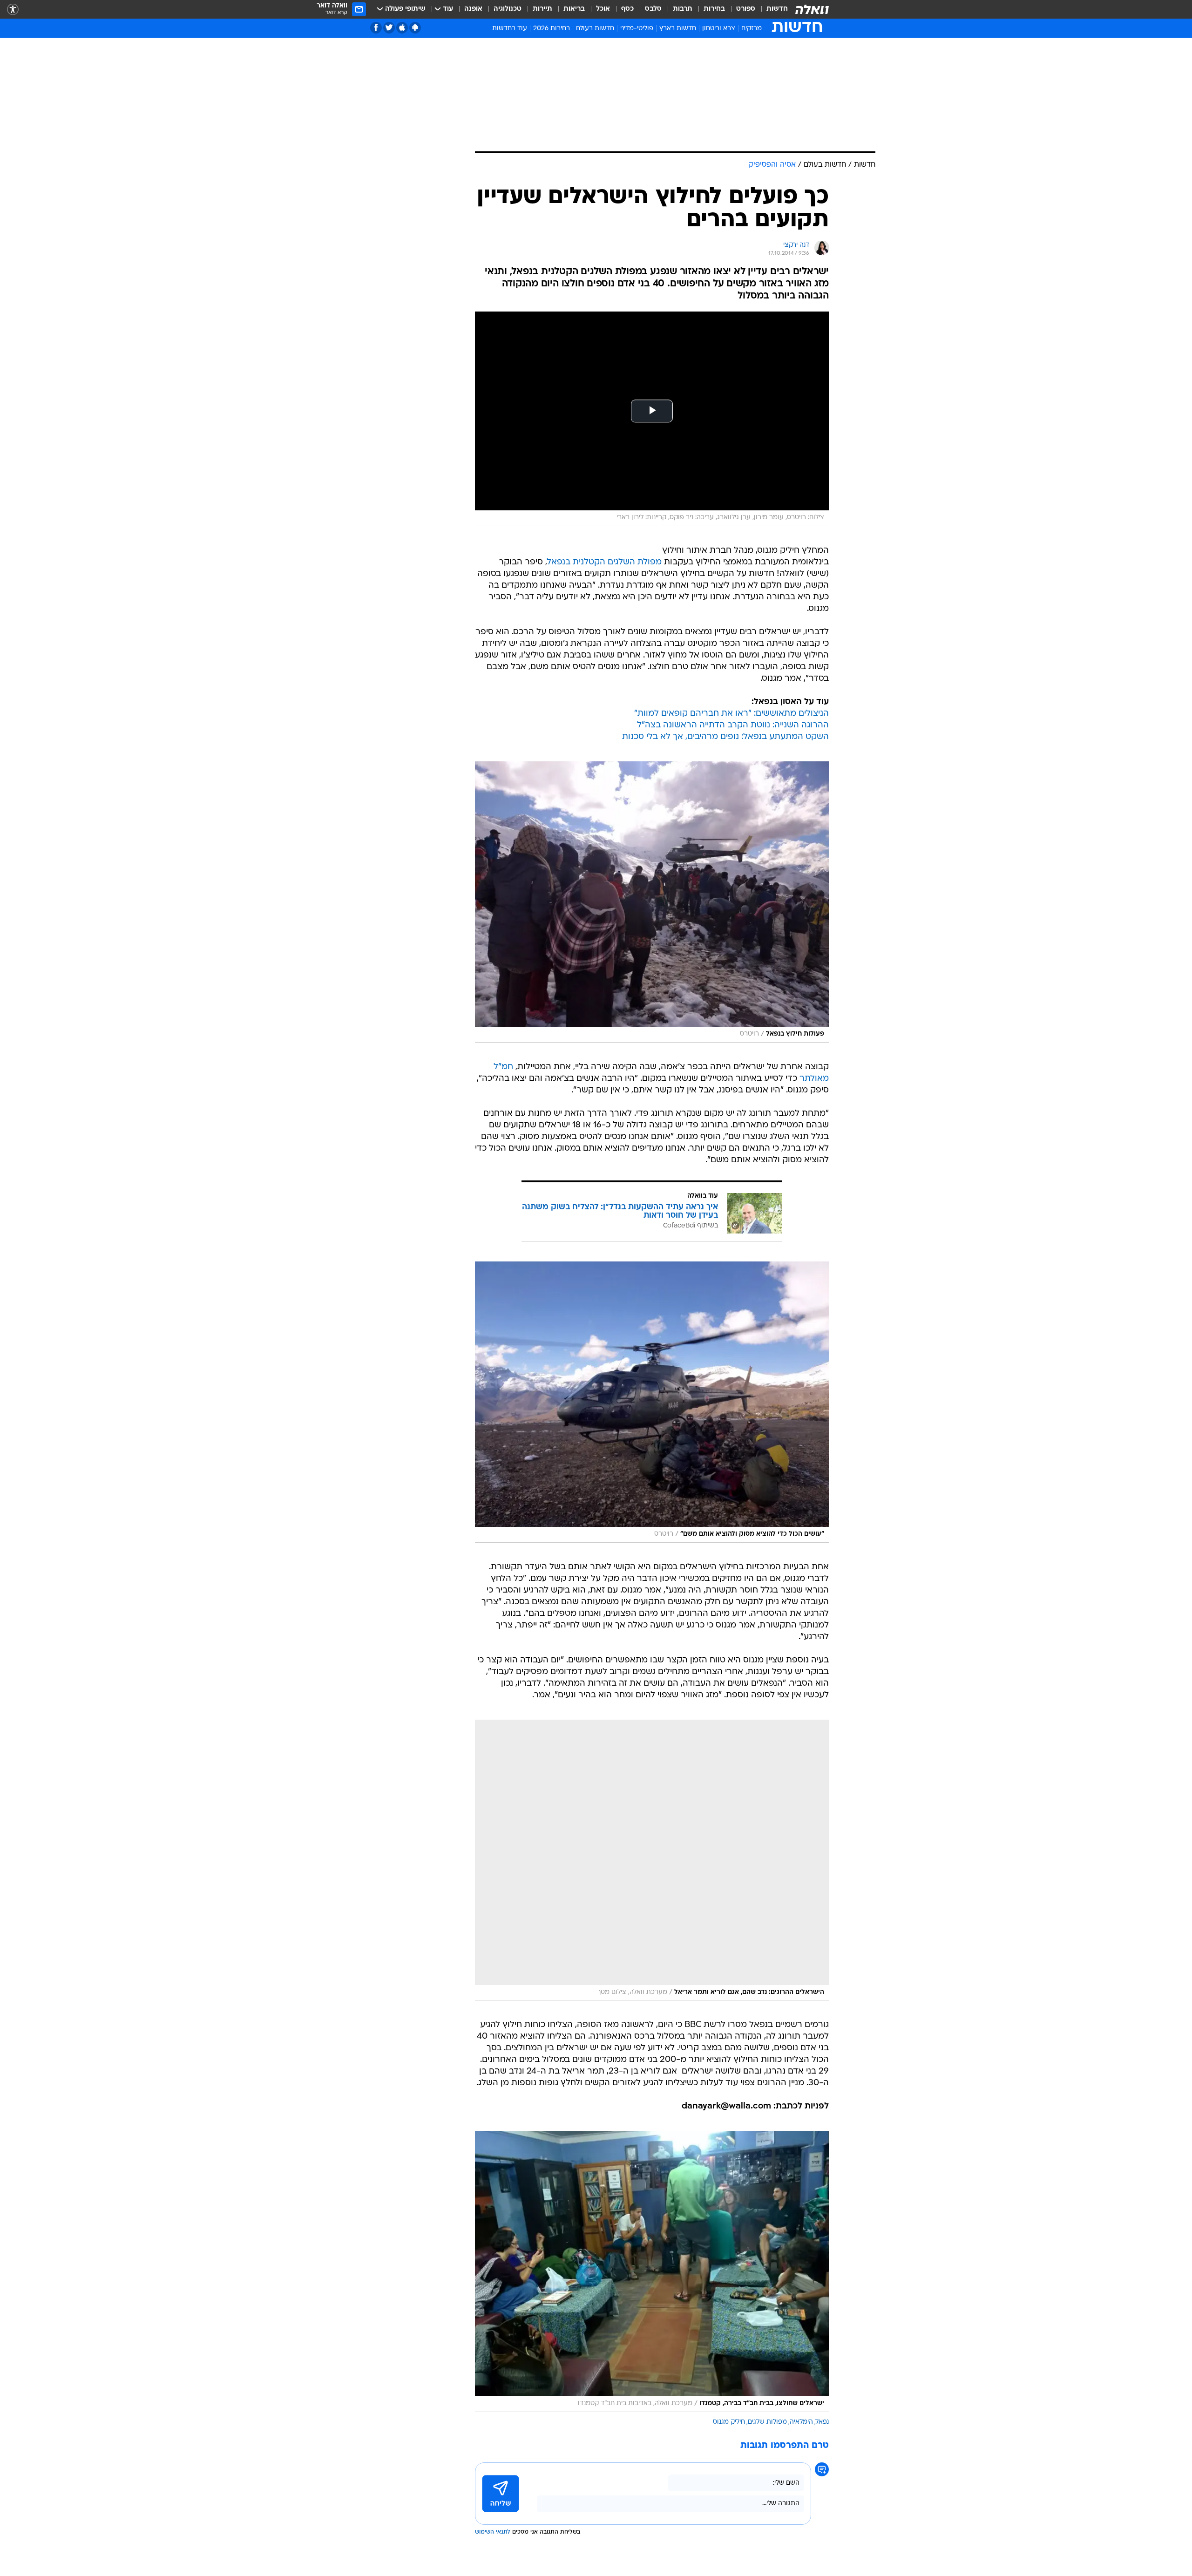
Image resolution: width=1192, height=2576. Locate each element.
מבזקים (752, 29)
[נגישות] (13, 10)
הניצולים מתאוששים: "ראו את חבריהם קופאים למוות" (731, 714)
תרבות (683, 9)
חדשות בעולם (595, 29)
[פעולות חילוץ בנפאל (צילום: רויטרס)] (652, 902)
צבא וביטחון (719, 29)
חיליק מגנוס (729, 2422)
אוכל (603, 9)
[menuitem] (772, 9)
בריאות (574, 9)
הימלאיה (801, 2422)
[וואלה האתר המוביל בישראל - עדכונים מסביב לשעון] (812, 9)
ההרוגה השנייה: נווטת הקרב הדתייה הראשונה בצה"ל (733, 725)
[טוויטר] (389, 28)
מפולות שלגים (767, 2422)
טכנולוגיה (508, 9)
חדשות (777, 9)
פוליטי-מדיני (637, 29)
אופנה (473, 9)
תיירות (542, 9)
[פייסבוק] (376, 28)
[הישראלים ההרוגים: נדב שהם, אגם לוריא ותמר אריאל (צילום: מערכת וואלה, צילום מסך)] (652, 1860)
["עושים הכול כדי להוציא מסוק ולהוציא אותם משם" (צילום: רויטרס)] (652, 1402)
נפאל (822, 2422)
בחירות (714, 9)
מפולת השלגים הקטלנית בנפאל (604, 562)
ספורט (746, 9)
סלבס (653, 9)
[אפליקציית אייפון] (402, 28)
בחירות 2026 (552, 29)
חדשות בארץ (678, 29)
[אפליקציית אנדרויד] (415, 28)
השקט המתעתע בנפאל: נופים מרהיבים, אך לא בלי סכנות (725, 737)
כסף (627, 9)
